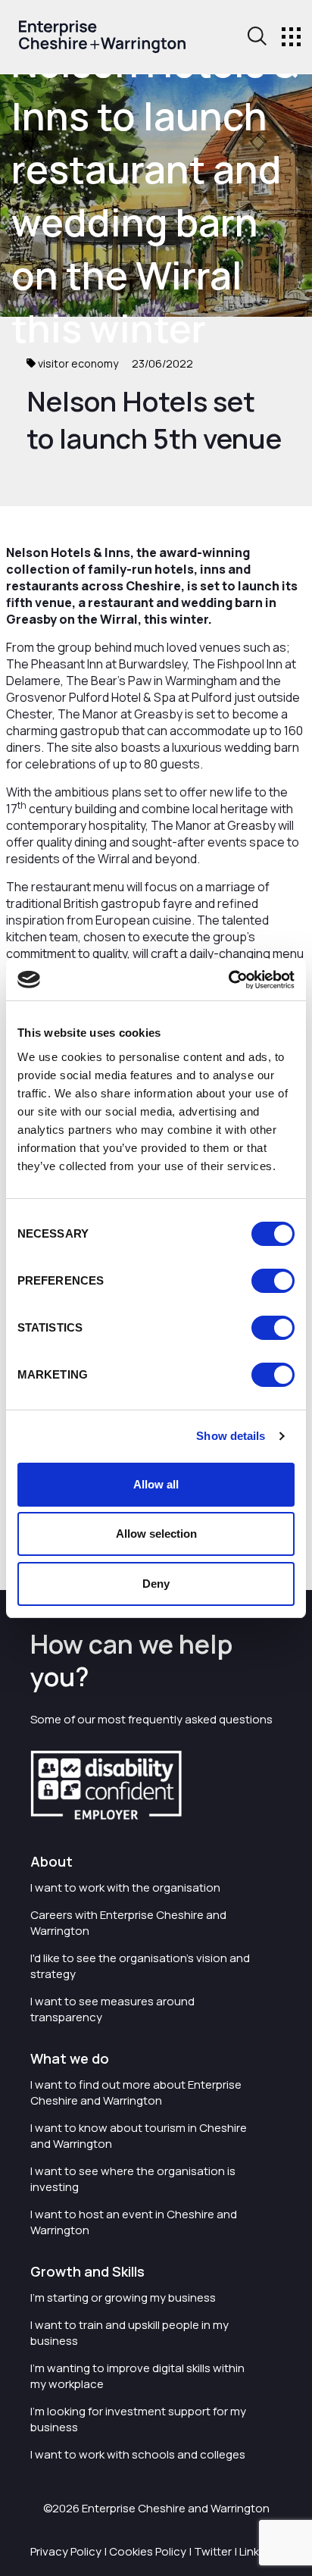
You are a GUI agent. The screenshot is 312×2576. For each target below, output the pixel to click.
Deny (156, 1584)
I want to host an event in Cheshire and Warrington (134, 2222)
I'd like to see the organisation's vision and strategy (140, 1966)
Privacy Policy (66, 2551)
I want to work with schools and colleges (138, 2454)
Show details (231, 1436)
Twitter (213, 2551)
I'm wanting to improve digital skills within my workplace (137, 2376)
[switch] (273, 1281)
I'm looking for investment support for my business (138, 2419)
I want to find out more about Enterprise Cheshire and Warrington (136, 2092)
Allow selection (156, 1534)
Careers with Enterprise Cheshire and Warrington (128, 1923)
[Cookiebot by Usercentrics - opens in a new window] (228, 980)
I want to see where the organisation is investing (133, 2179)
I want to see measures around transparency (112, 2009)
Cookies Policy (148, 2551)
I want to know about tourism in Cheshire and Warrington (139, 2136)
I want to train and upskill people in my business (129, 2333)
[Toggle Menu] (291, 37)
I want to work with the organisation (125, 1887)
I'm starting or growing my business (123, 2297)
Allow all (156, 1484)
